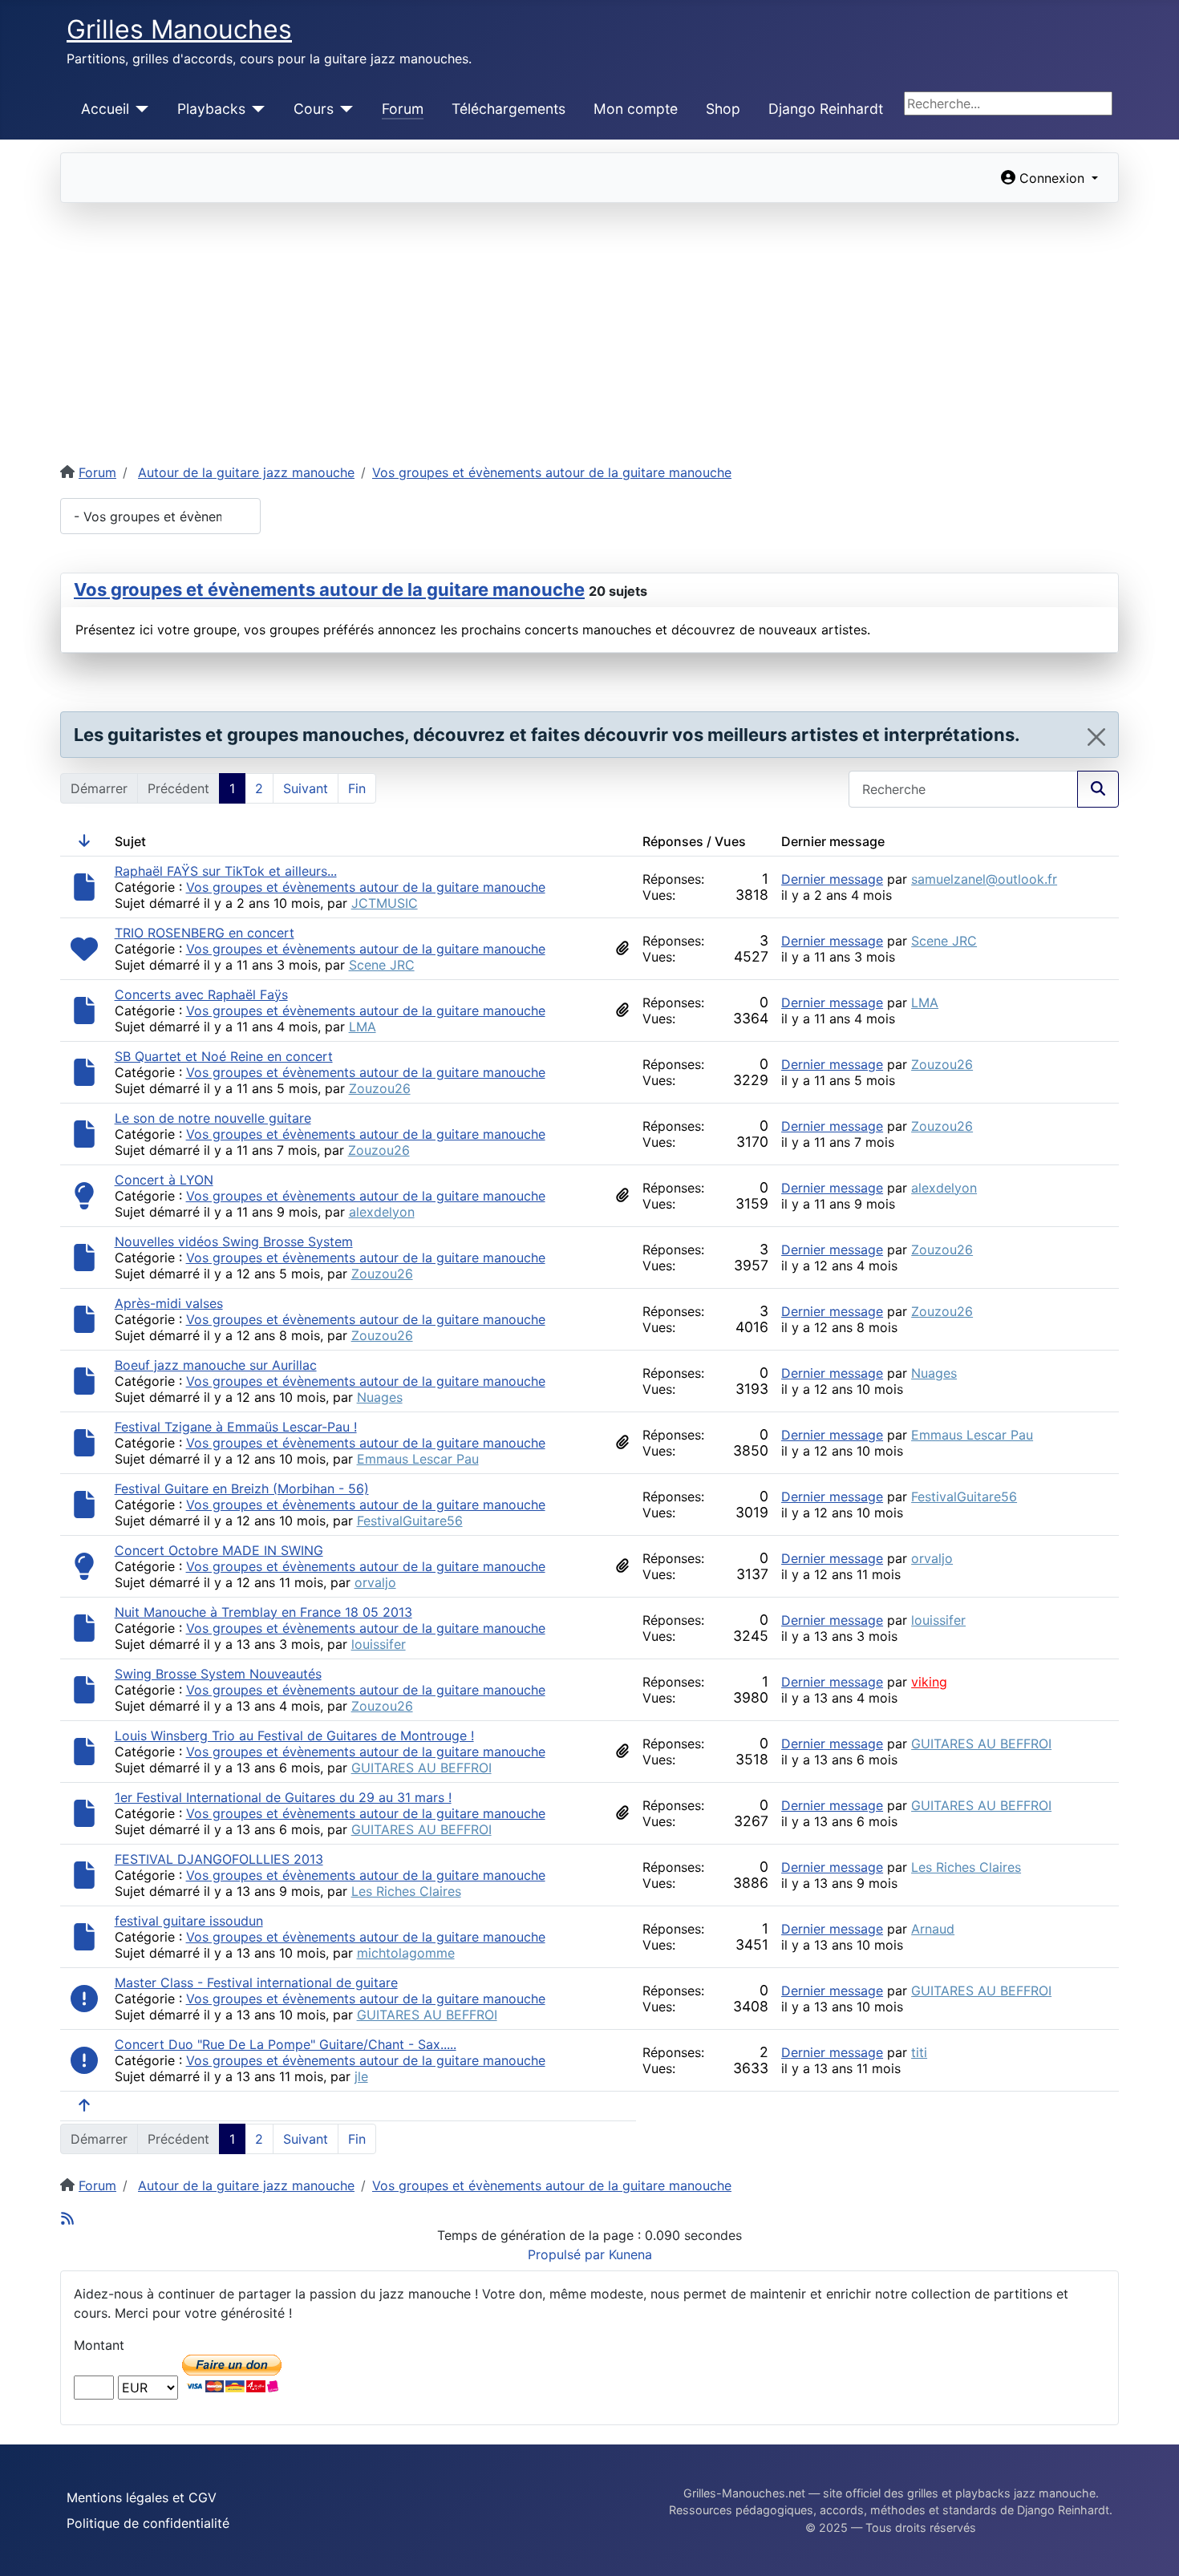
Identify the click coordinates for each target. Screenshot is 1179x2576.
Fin (357, 788)
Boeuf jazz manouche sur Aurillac (216, 1365)
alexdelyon (382, 1212)
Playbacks (211, 109)
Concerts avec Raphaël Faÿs (201, 994)
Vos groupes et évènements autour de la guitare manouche (329, 589)
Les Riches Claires (406, 1891)
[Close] (1096, 737)
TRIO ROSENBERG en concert (205, 933)
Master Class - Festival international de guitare (256, 1983)
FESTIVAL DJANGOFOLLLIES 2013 (219, 1859)
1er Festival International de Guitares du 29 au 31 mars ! (283, 1797)
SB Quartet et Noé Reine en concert (224, 1056)
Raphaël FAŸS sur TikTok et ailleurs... (226, 871)
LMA (363, 1027)
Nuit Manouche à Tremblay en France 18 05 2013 (263, 1612)
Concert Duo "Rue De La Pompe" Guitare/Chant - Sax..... (286, 2044)
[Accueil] (139, 109)
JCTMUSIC (385, 903)
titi (919, 2052)
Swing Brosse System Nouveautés (218, 1674)
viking (929, 1682)
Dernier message (832, 879)
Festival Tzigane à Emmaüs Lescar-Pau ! (236, 1427)
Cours (314, 109)
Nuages (380, 1397)
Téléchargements (508, 109)
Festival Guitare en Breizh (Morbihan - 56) (242, 1488)
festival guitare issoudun (189, 1921)
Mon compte (636, 109)
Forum (403, 109)
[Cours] (344, 109)
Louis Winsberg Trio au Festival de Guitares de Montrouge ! (294, 1736)
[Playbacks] (255, 109)
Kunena (630, 2254)
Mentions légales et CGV (142, 2497)
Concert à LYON (164, 1180)
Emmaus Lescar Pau (418, 1459)
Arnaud (933, 1929)
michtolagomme (406, 1953)
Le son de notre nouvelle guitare (213, 1118)
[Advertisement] (589, 323)
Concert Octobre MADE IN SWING (219, 1550)
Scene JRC (382, 965)
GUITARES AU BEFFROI (421, 1768)
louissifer (379, 1644)
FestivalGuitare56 (410, 1521)
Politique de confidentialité (148, 2523)
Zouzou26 (380, 1088)
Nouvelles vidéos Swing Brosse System (234, 1241)
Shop (723, 109)
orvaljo (375, 1582)
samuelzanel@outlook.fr (984, 879)
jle (361, 2076)
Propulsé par (568, 2254)
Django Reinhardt (826, 109)
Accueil (105, 109)
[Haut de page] (1151, 2546)
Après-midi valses (169, 1303)
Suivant (306, 788)
